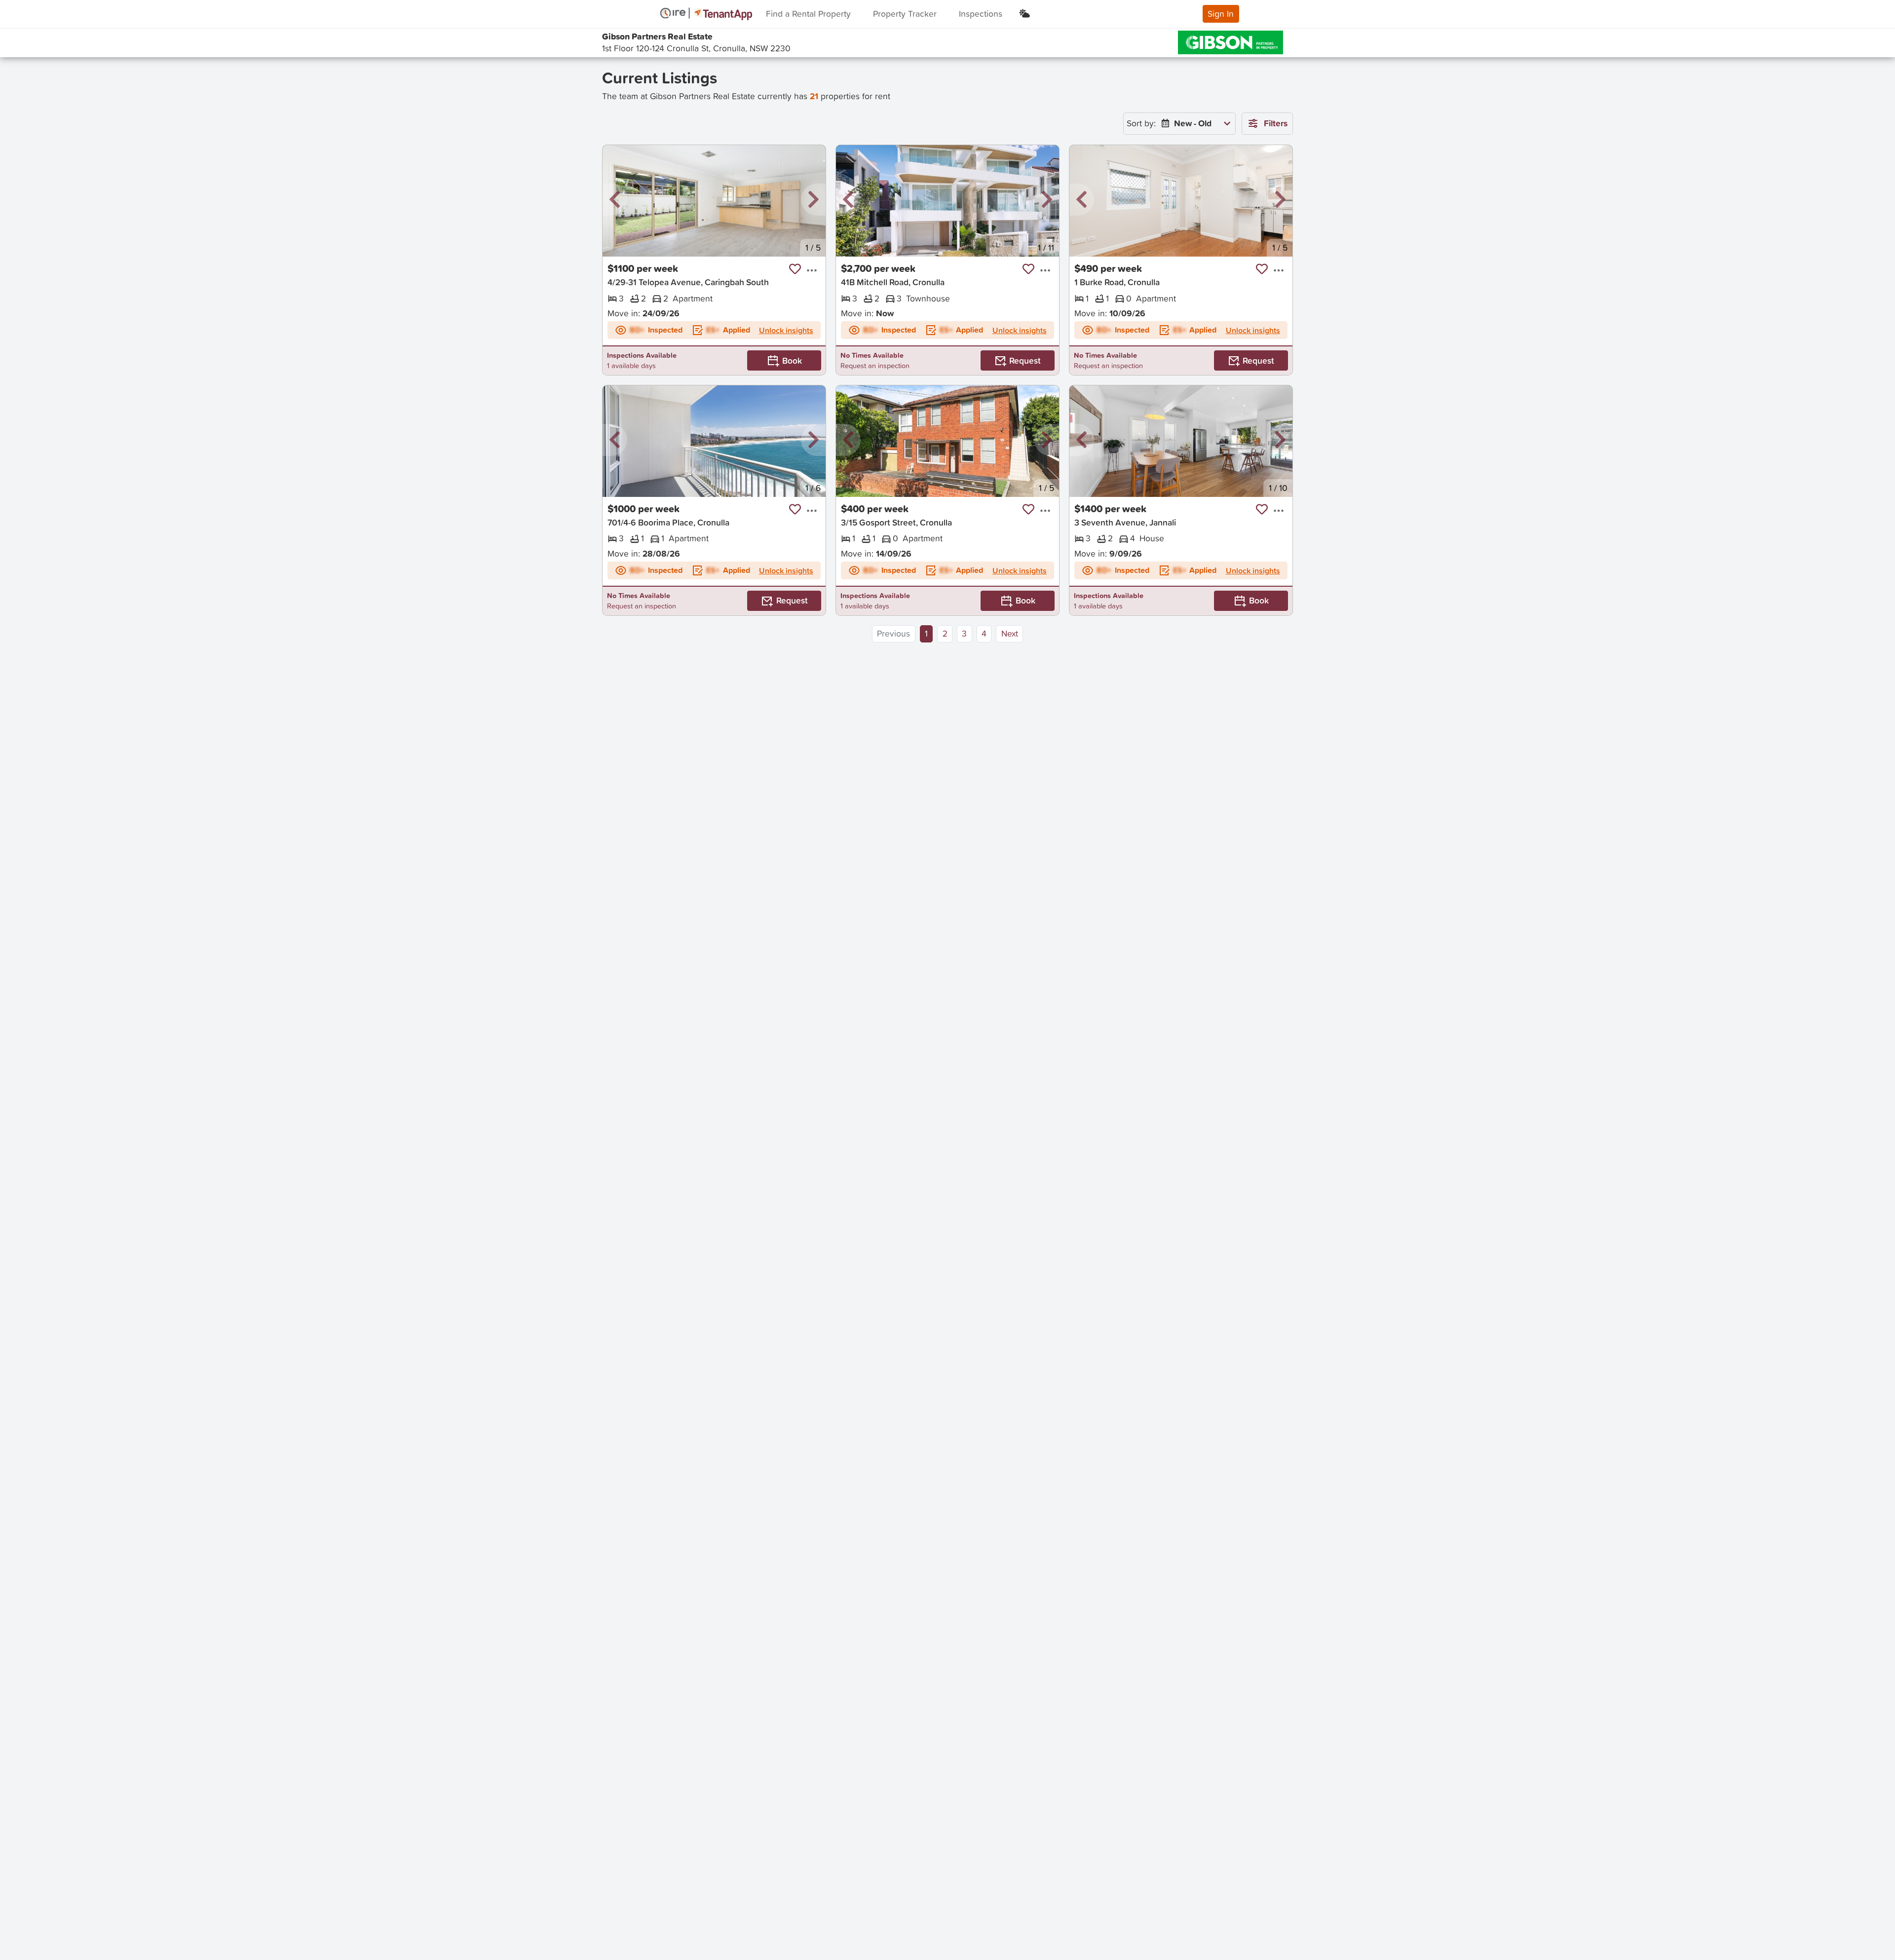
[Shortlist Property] (795, 269)
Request (1025, 360)
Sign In (1221, 14)
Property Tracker (905, 14)
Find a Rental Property (808, 14)
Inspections (981, 14)
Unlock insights (786, 330)
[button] (615, 200)
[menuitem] (1194, 124)
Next (1010, 633)
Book (792, 360)
